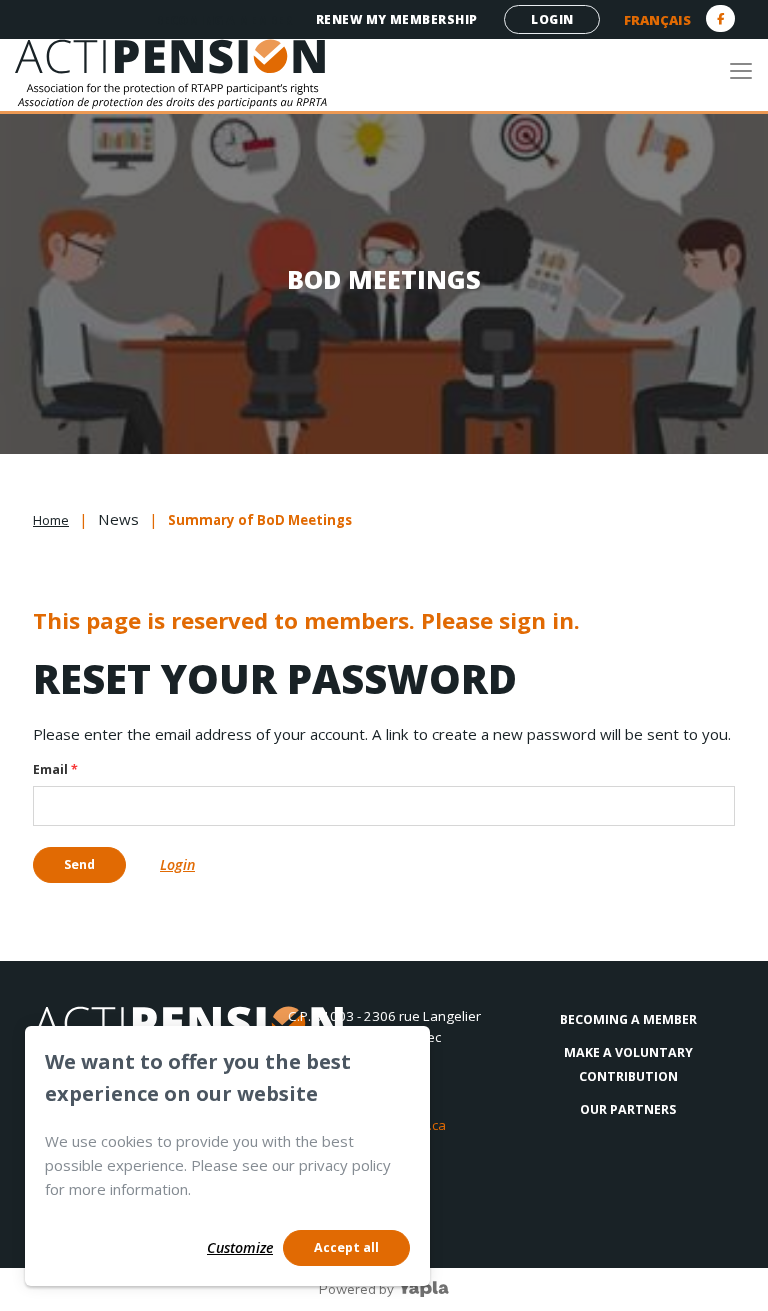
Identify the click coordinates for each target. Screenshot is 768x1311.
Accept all (346, 1247)
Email (55, 769)
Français (657, 20)
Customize (240, 1247)
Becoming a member (223, 20)
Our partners (628, 1109)
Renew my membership (397, 19)
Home (51, 520)
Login (552, 19)
